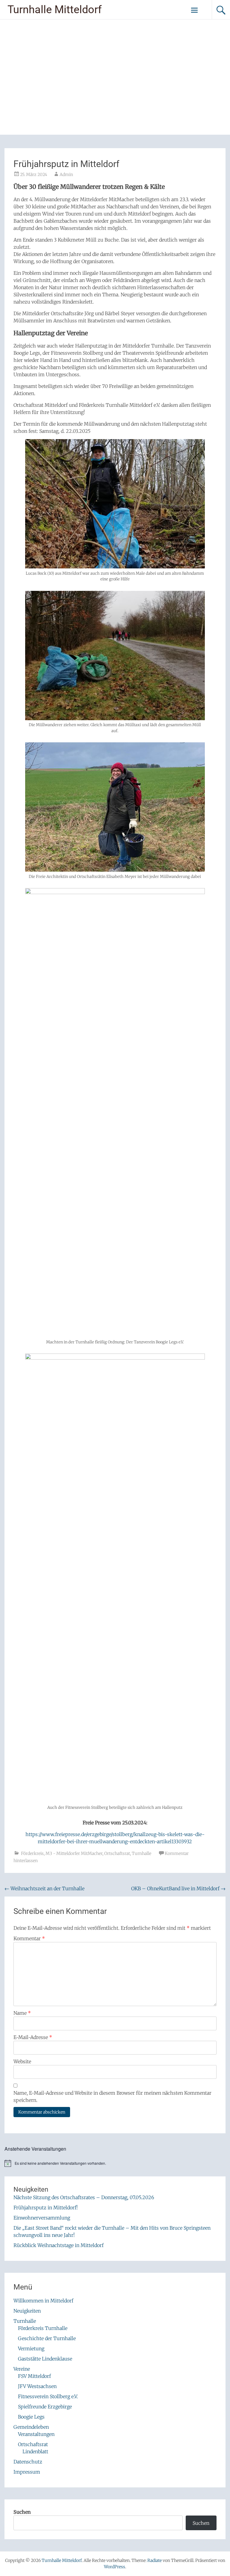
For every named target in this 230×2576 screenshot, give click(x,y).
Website (22, 2061)
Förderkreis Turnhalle (43, 2328)
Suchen (22, 2512)
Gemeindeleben (31, 2427)
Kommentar (29, 1938)
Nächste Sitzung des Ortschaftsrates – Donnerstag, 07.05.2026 (84, 2197)
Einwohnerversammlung (42, 2218)
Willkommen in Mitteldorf (43, 2301)
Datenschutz (28, 2462)
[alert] (115, 2163)
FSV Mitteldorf (34, 2376)
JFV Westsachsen (37, 2386)
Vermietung (31, 2349)
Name (22, 2013)
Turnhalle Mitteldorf (55, 10)
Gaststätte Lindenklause (45, 2359)
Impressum (27, 2472)
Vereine (22, 2369)
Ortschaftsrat (117, 1853)
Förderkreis (32, 1853)
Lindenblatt (35, 2451)
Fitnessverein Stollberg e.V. (48, 2396)
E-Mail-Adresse (33, 2037)
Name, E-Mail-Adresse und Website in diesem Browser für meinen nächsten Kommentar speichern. (112, 2096)
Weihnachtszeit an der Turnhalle (44, 1888)
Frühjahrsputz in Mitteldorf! (46, 2208)
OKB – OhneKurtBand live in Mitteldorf (178, 1888)
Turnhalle (142, 1853)
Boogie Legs (31, 2417)
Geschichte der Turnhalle (47, 2338)
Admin (66, 175)
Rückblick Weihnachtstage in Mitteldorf (59, 2245)
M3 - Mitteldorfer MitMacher (74, 1853)
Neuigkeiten (27, 2311)
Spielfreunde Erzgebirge (45, 2407)
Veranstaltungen (36, 2434)
